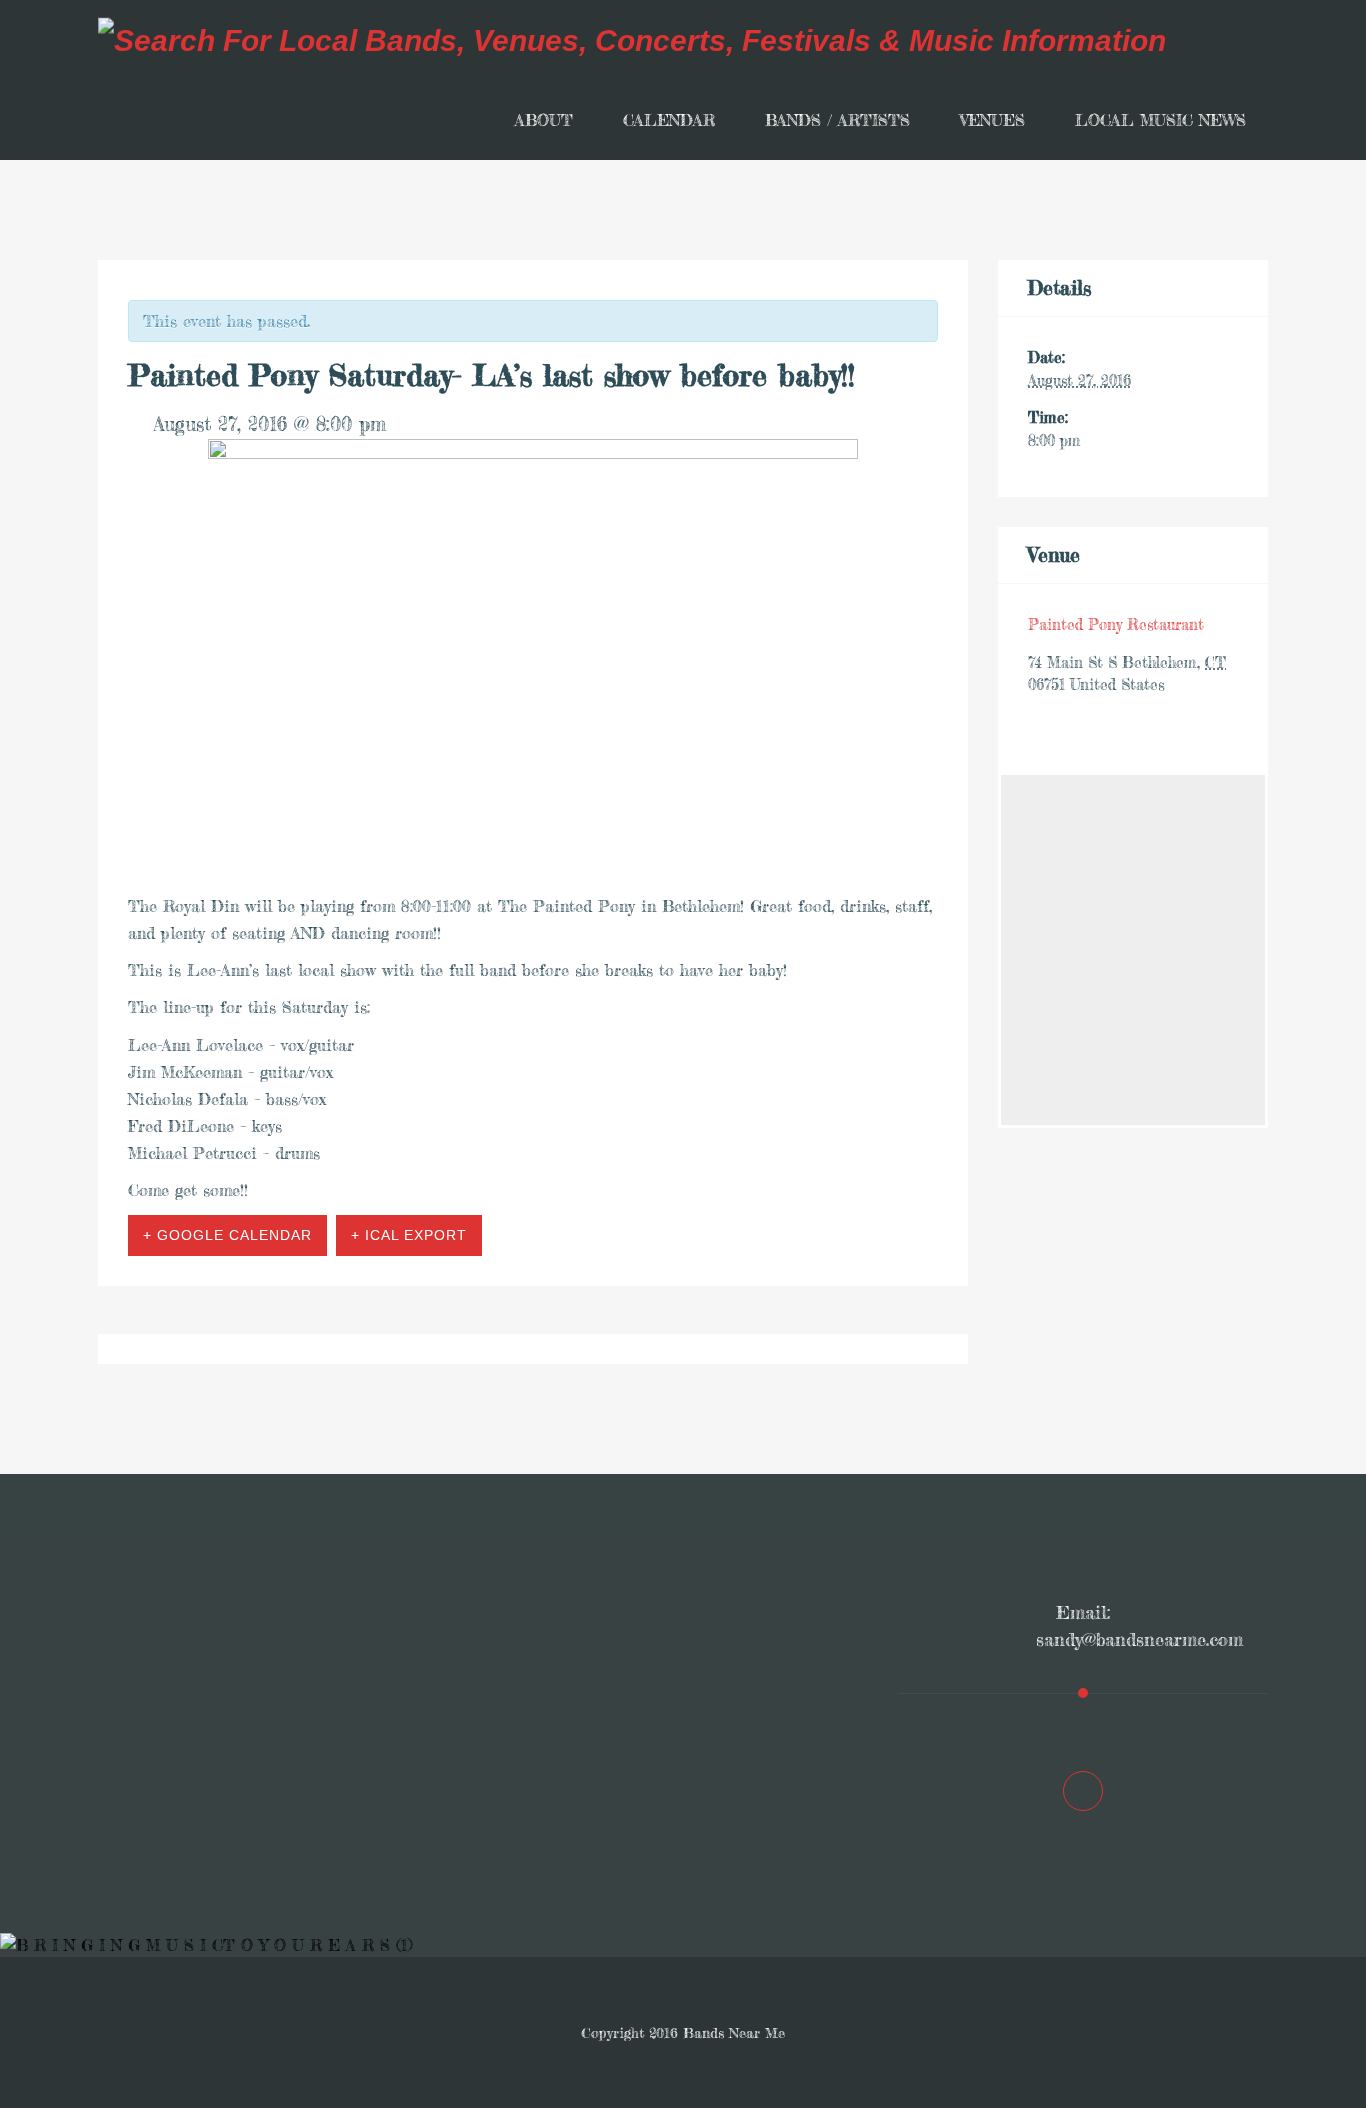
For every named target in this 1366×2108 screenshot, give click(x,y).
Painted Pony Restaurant (1116, 624)
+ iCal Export (409, 1235)
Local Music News (1160, 120)
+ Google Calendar (227, 1235)
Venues (992, 120)
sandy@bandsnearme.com (1139, 1639)
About (544, 120)
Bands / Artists (837, 120)
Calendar (669, 120)
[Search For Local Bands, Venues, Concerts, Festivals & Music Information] (632, 40)
